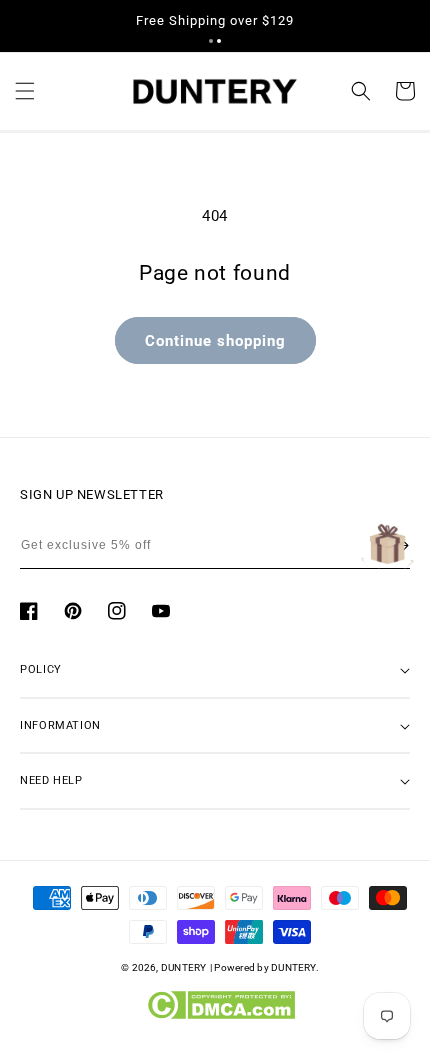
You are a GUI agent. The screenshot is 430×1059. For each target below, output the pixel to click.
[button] (211, 41)
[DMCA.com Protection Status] (220, 1015)
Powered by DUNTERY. (266, 967)
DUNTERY (184, 967)
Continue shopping (215, 341)
